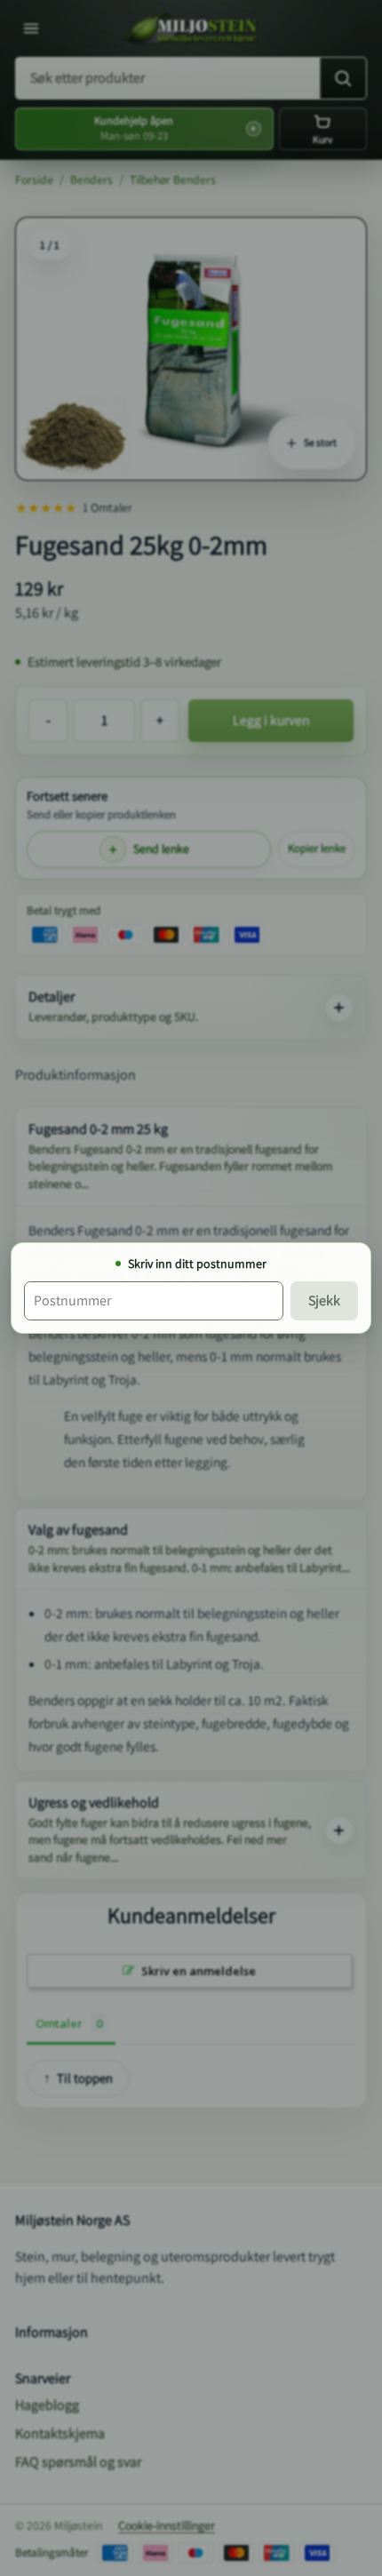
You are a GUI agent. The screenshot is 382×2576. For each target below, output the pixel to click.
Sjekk (324, 1300)
